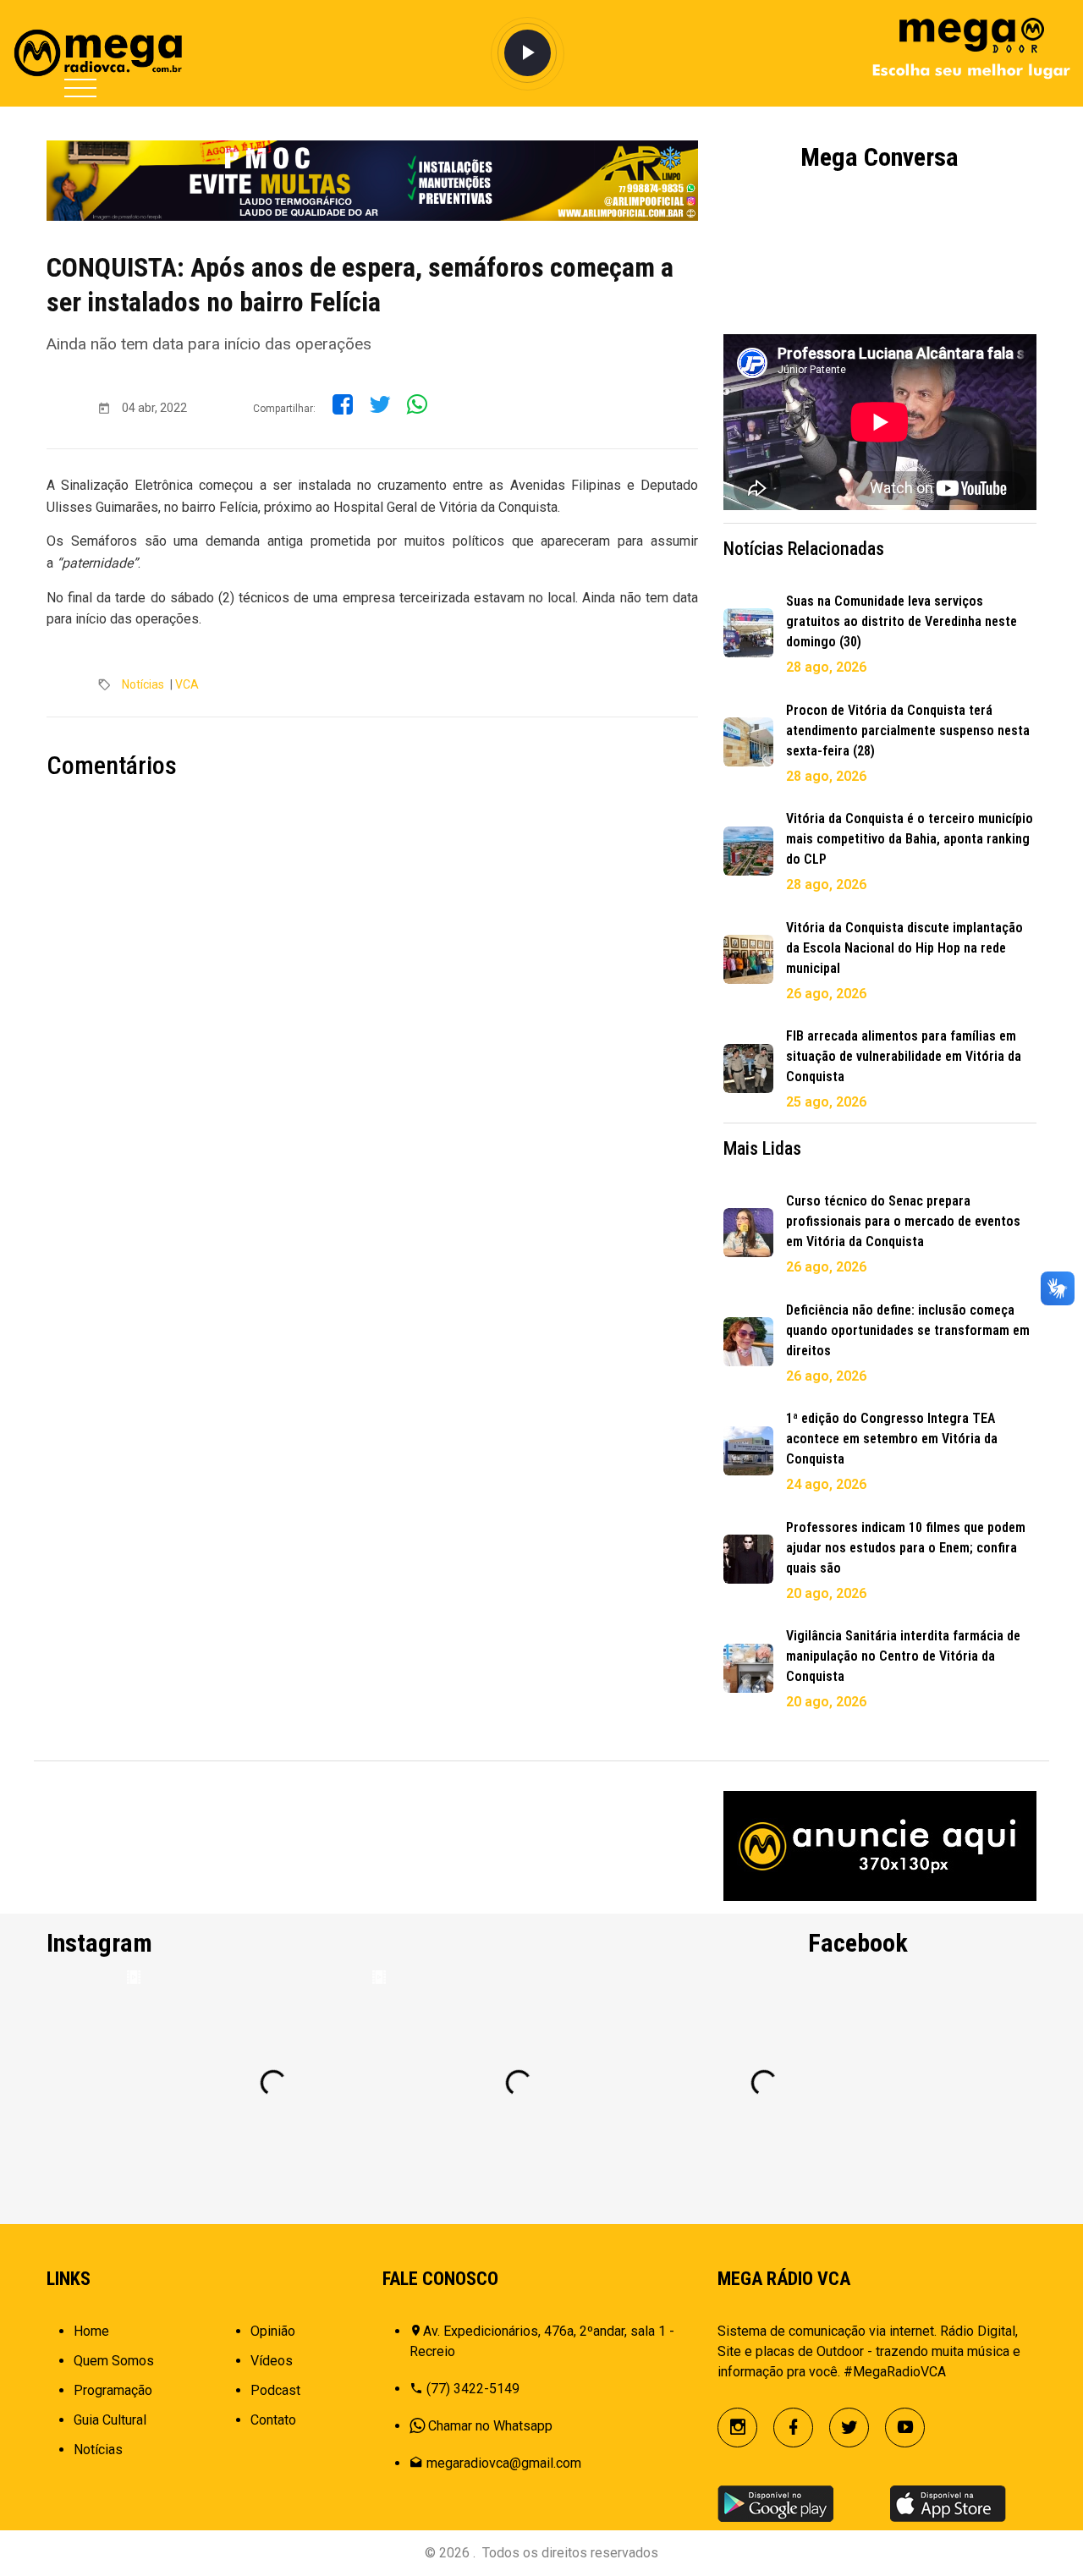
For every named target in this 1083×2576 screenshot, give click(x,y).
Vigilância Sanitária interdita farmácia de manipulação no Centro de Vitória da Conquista (903, 1656)
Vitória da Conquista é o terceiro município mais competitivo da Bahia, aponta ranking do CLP (910, 839)
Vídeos (272, 2361)
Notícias (143, 684)
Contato (273, 2420)
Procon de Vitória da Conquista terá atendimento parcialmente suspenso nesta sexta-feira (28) (908, 731)
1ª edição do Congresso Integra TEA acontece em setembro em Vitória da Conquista (892, 1439)
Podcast (275, 2390)
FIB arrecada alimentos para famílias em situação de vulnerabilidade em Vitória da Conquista (904, 1056)
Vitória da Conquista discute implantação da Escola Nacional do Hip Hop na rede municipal (904, 948)
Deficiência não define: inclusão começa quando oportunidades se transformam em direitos (908, 1330)
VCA (187, 684)
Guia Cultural (110, 2420)
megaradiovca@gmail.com (504, 2463)
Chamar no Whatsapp (490, 2426)
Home (91, 2331)
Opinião (273, 2331)
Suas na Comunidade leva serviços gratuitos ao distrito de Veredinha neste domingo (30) (902, 621)
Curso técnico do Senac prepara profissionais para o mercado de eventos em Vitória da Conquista (903, 1221)
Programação (113, 2390)
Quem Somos (114, 2361)
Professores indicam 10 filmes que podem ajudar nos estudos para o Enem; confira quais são (906, 1548)
